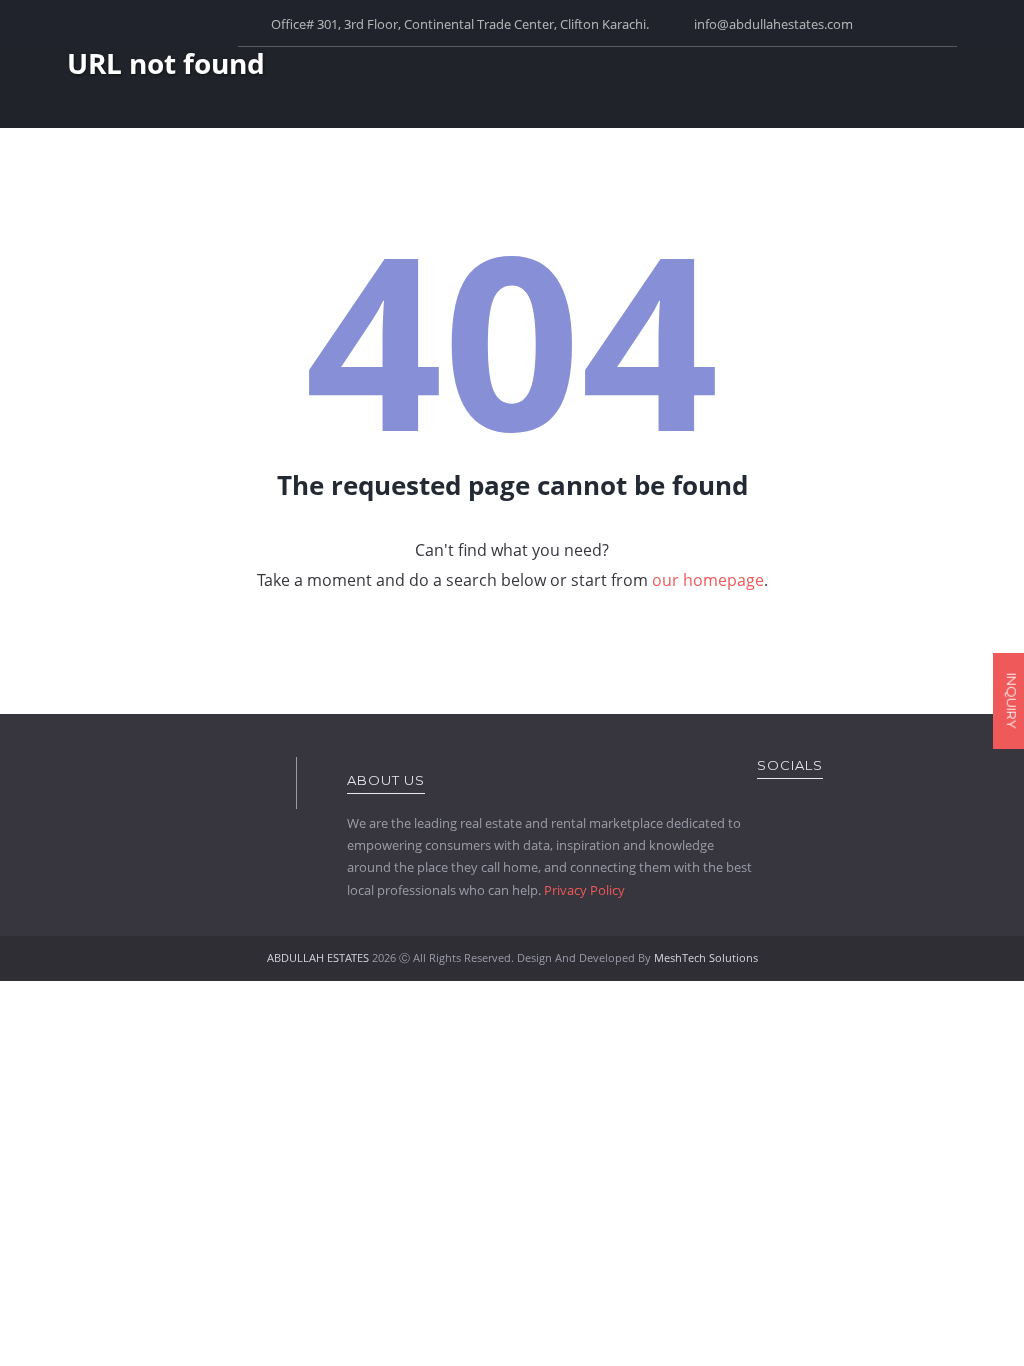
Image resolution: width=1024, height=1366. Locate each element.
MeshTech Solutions (706, 957)
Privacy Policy (584, 890)
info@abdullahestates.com (773, 24)
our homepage (708, 580)
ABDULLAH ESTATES (318, 957)
